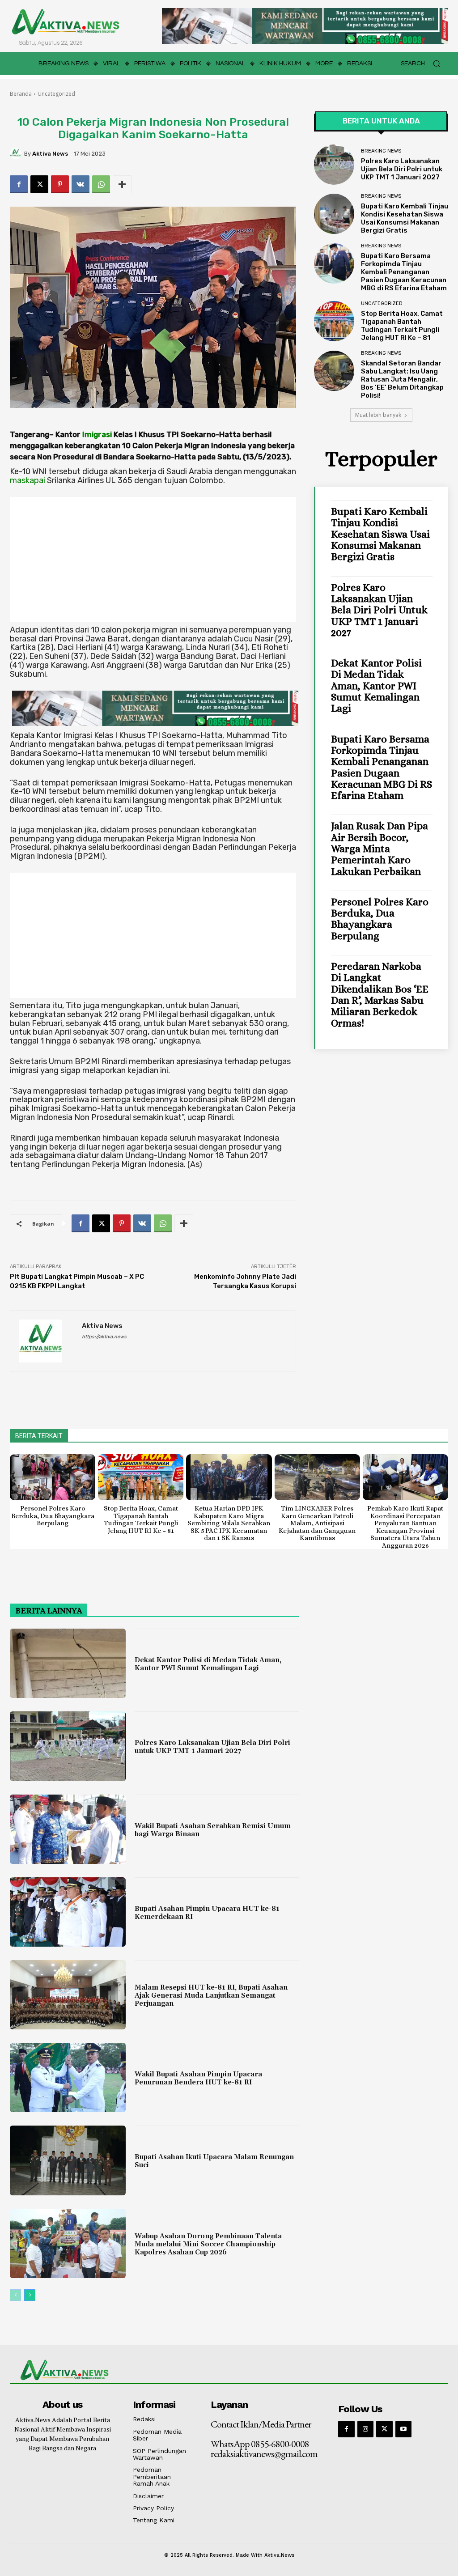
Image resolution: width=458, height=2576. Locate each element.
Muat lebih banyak (378, 415)
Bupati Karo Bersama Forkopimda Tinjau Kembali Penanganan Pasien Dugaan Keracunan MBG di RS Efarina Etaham (404, 272)
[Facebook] (19, 184)
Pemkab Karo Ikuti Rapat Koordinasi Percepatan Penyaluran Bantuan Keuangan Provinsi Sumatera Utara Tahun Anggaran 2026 (405, 1527)
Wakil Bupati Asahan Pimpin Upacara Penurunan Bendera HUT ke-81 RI (198, 2078)
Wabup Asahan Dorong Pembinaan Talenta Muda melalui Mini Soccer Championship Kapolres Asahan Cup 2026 (208, 2244)
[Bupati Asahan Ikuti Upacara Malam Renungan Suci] (68, 2160)
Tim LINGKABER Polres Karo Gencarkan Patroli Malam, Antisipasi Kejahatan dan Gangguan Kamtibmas (317, 1523)
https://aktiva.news (104, 1337)
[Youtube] (403, 2429)
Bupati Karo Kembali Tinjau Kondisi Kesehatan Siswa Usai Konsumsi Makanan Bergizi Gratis (405, 218)
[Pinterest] (60, 184)
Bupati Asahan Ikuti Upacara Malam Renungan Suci (214, 2161)
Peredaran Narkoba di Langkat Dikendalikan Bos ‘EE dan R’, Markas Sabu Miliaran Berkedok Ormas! (380, 994)
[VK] (81, 184)
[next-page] (30, 2295)
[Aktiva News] (17, 153)
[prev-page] (15, 2295)
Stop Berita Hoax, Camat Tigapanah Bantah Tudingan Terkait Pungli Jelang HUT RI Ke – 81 (402, 326)
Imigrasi (97, 434)
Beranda (21, 94)
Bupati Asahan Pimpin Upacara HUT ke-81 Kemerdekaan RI (207, 1913)
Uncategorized (56, 94)
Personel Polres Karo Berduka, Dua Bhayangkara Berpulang (380, 919)
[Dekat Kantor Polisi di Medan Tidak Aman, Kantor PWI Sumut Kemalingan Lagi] (68, 1663)
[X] (39, 184)
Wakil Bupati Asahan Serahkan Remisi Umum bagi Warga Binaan (213, 1830)
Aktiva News (50, 154)
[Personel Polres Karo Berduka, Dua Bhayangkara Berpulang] (53, 1477)
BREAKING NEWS (381, 151)
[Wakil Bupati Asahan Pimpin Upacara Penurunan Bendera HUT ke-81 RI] (68, 2077)
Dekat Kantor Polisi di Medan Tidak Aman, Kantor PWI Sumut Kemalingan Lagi (376, 685)
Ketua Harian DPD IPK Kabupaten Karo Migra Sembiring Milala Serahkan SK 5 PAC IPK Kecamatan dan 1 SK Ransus (229, 1523)
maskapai (28, 480)
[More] (122, 184)
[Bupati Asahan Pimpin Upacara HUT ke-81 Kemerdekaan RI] (68, 1912)
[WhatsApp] (101, 184)
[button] (424, 64)
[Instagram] (365, 2429)
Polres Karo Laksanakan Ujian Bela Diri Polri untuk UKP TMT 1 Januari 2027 (402, 169)
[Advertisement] (153, 560)
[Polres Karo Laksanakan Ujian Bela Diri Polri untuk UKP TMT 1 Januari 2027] (334, 165)
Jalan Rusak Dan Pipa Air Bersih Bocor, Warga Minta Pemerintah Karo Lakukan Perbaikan (380, 848)
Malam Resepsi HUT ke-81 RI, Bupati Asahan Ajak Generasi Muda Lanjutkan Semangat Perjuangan (211, 1996)
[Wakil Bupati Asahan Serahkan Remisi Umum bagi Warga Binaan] (68, 1829)
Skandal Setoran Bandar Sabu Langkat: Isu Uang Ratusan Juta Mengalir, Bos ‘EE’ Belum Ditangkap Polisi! (402, 379)
